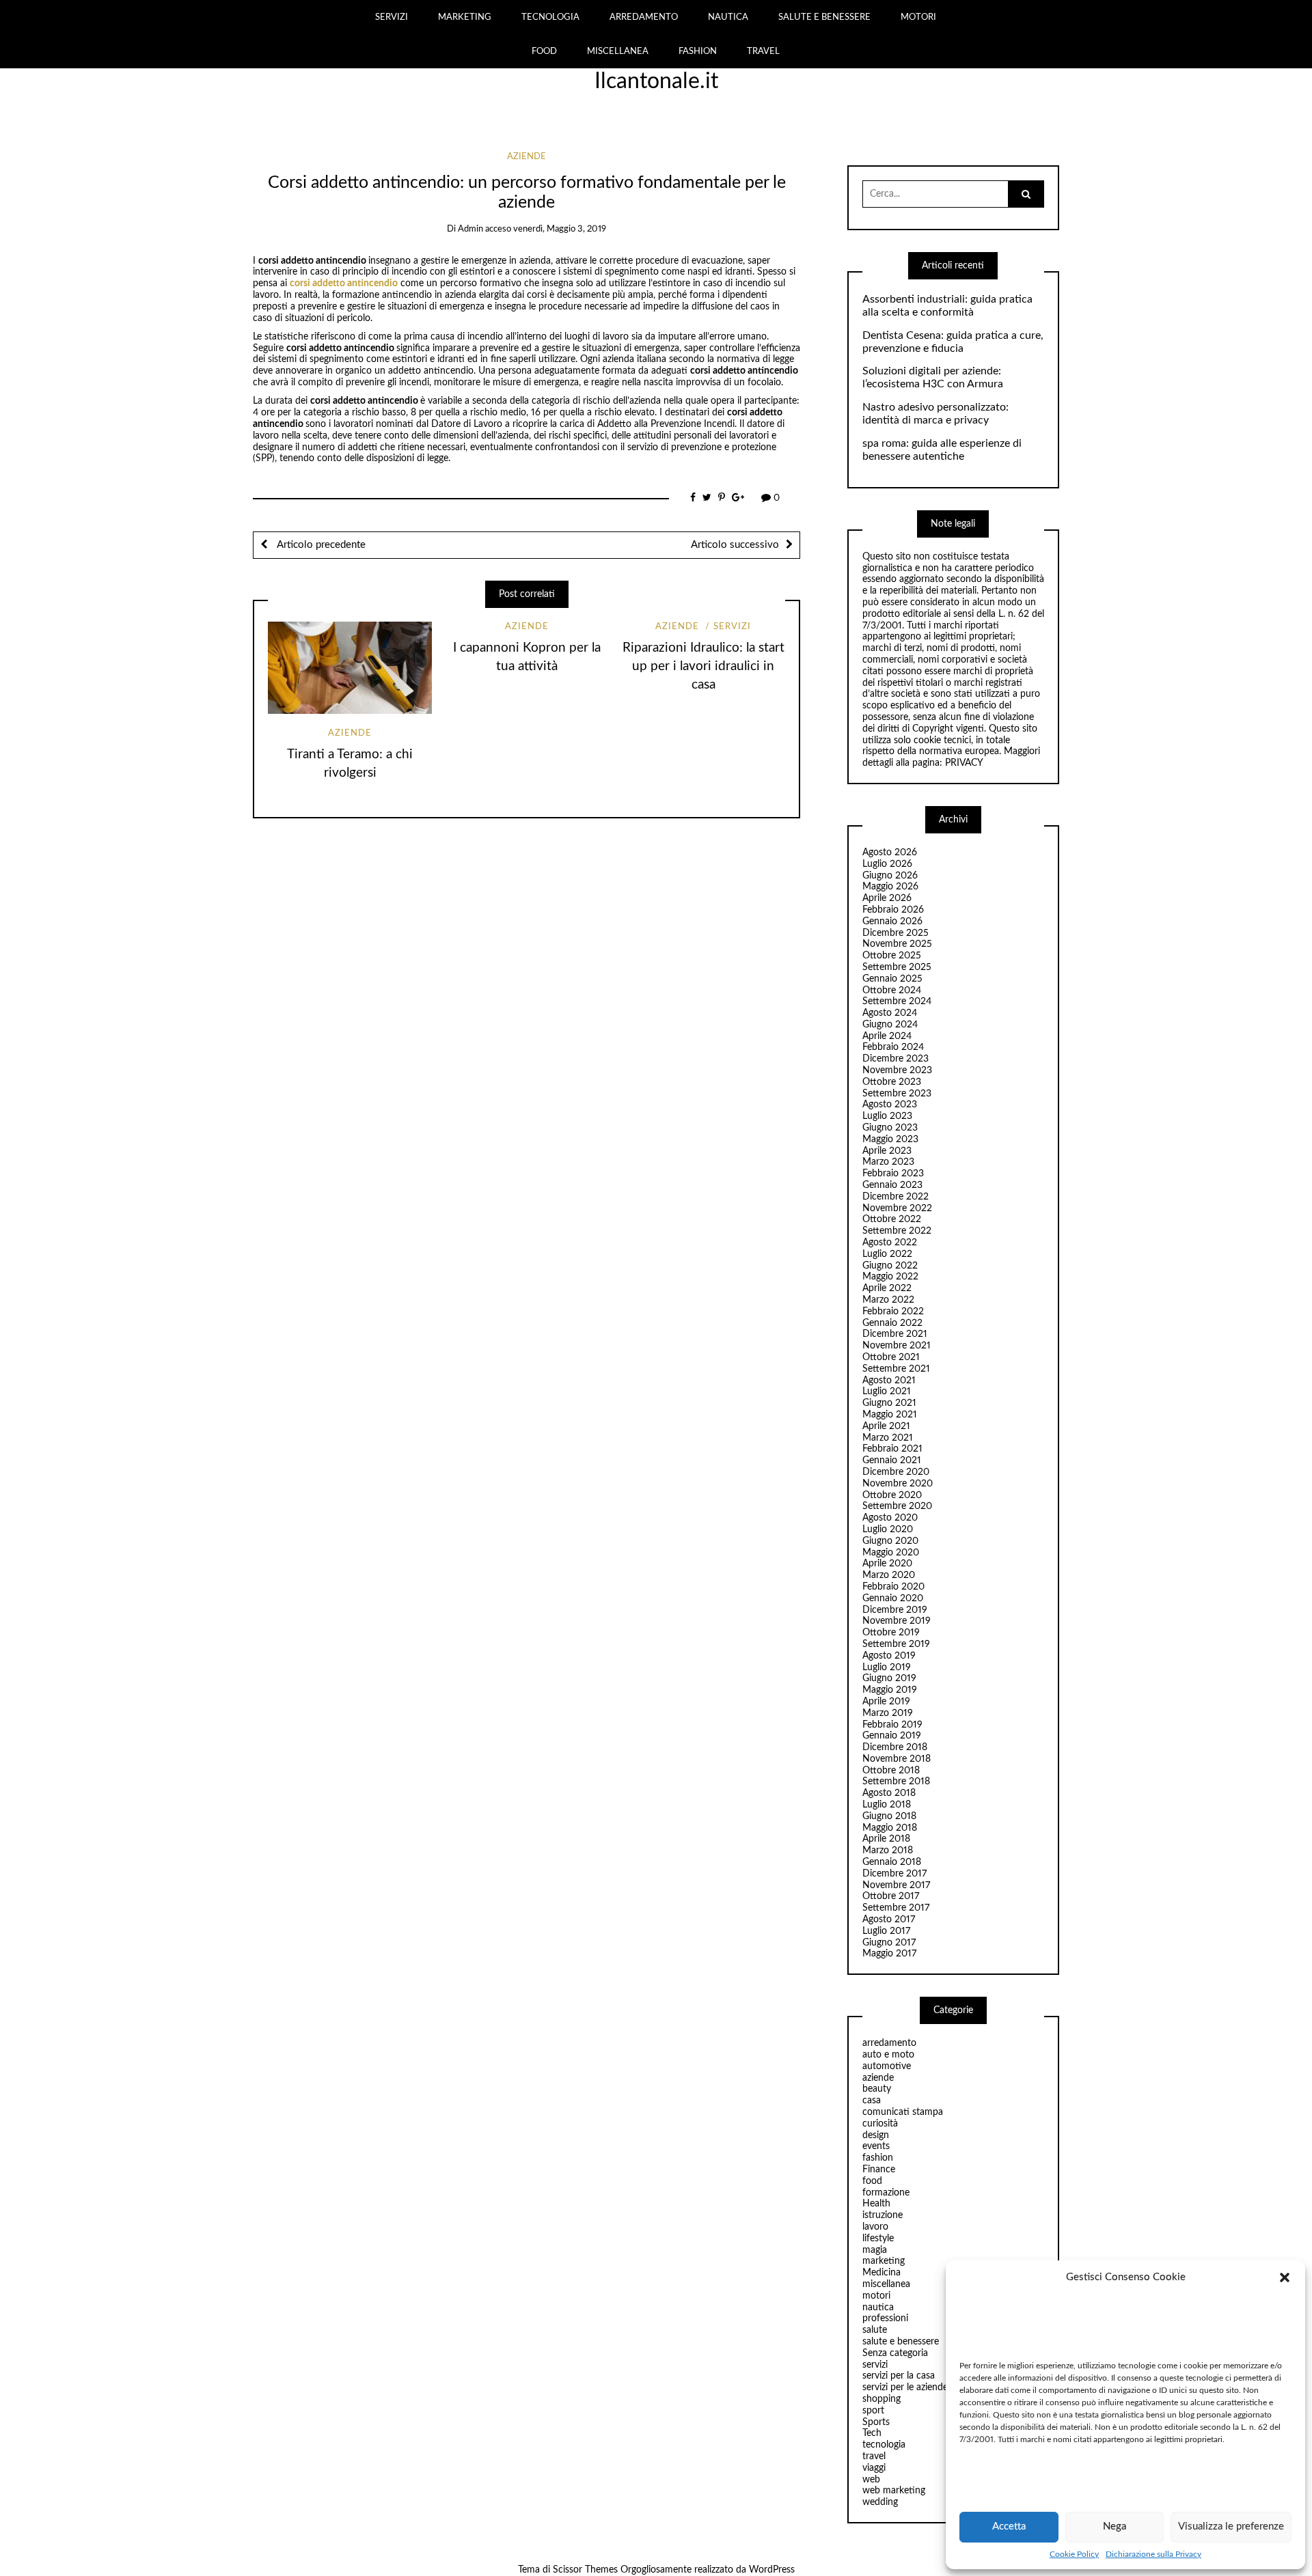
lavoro (875, 2227)
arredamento (889, 2043)
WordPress (772, 2570)
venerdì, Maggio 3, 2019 (560, 229)
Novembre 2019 (897, 1621)
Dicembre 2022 (896, 1197)
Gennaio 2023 (892, 1185)
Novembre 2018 (897, 1759)
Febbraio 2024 (893, 1047)
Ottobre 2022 (892, 1219)
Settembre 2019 (896, 1644)
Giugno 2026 (890, 876)
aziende (527, 157)
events (876, 2146)
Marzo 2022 (888, 1300)
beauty (877, 2089)
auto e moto (888, 2055)
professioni (885, 2318)
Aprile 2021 (886, 1426)
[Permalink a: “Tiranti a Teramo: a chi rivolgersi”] (350, 668)
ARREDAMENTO (644, 17)
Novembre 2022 (897, 1208)
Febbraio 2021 (892, 1449)
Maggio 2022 (890, 1277)
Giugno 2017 (889, 1943)
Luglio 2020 (888, 1529)
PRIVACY (964, 763)
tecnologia (884, 2445)
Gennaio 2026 (892, 922)
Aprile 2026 (887, 898)
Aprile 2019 (886, 1702)
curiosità (880, 2124)
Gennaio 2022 (892, 1323)
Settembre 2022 (897, 1231)
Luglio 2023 (887, 1116)
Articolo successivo (735, 545)
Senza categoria (895, 2353)
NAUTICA (728, 17)
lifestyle (878, 2239)
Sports (876, 2422)
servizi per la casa (899, 2376)
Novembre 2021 (897, 1346)
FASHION (698, 51)
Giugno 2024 (890, 1025)
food (872, 2181)
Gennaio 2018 (892, 1862)
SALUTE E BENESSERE (824, 17)
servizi (732, 627)
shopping (881, 2399)
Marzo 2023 (888, 1162)
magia (875, 2250)
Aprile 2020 (887, 1564)
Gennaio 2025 (892, 979)
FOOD (544, 51)
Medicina (881, 2273)
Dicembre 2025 (896, 933)
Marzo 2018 (888, 1851)
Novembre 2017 (896, 1885)
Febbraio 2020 (893, 1587)
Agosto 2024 (890, 1013)
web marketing (894, 2491)
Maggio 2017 (889, 1954)
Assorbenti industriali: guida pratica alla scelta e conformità (947, 306)
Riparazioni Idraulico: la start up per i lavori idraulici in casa (703, 666)
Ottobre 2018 (891, 1771)
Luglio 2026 (887, 864)
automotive (887, 2066)
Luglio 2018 (887, 1805)
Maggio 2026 (890, 887)
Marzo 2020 (889, 1575)
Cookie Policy (1074, 2554)
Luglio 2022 (887, 1254)
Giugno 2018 (889, 1816)
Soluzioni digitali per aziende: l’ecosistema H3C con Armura (933, 377)
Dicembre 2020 (896, 1472)
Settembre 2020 (897, 1506)
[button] (1285, 2277)
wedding (880, 2502)
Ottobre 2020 (892, 1495)
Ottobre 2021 (891, 1357)
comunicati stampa (903, 2112)
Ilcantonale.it (656, 81)
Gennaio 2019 (892, 1736)
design (876, 2135)
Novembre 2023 (897, 1070)
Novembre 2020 (898, 1484)
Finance (879, 2170)
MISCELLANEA (618, 51)
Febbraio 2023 (893, 1174)
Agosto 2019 (889, 1656)
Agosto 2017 (889, 1920)
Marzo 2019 (888, 1713)
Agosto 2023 (890, 1105)
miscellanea (886, 2284)
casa (872, 2101)
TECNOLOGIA (550, 17)
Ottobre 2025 (892, 956)
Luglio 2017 (886, 1931)
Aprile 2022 (887, 1288)
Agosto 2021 (889, 1381)
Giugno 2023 (890, 1128)
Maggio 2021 (890, 1415)
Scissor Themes (585, 2570)
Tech (872, 2433)
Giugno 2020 (890, 1541)
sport (873, 2411)
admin (470, 229)
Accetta (1009, 2526)
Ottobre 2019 (891, 1633)
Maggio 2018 (890, 1828)
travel (874, 2456)
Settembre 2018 (896, 1782)
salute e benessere (901, 2342)
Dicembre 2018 (895, 1747)
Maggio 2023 (890, 1139)
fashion (878, 2158)
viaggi (874, 2468)
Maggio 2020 (891, 1553)
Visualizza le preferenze (1231, 2526)
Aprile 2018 (886, 1839)
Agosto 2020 (890, 1518)
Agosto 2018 (889, 1793)
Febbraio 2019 (892, 1725)
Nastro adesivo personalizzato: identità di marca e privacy (935, 414)
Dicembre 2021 (895, 1334)
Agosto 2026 (890, 853)
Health (876, 2204)
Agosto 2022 (890, 1243)
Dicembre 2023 (896, 1059)
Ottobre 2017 (891, 1896)
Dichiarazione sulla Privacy (1153, 2554)
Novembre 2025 (897, 944)
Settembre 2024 (897, 1001)
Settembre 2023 (897, 1094)
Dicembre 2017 (894, 1874)
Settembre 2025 (897, 967)
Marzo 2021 (888, 1438)
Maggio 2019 (890, 1690)
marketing (884, 2261)
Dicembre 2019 (895, 1610)
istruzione (883, 2215)
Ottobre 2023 (892, 1082)
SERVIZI (392, 17)
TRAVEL (763, 51)
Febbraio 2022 (893, 1312)
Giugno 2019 (889, 1678)
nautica (878, 2308)
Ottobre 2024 (892, 991)
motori (876, 2296)
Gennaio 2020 (893, 1598)
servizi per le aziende (905, 2387)
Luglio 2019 (887, 1667)
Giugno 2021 (889, 1403)
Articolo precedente (320, 545)
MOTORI (918, 17)
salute (875, 2330)
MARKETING (465, 17)
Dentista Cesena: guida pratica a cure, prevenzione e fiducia (953, 342)
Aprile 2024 (887, 1036)
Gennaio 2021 (892, 1460)
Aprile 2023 (887, 1151)
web (871, 2480)
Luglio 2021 (887, 1391)
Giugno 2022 (890, 1266)
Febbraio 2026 (893, 910)
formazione (886, 2193)
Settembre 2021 (896, 1369)
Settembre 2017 (896, 1908)
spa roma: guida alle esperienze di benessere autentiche (942, 450)
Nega (1115, 2526)
